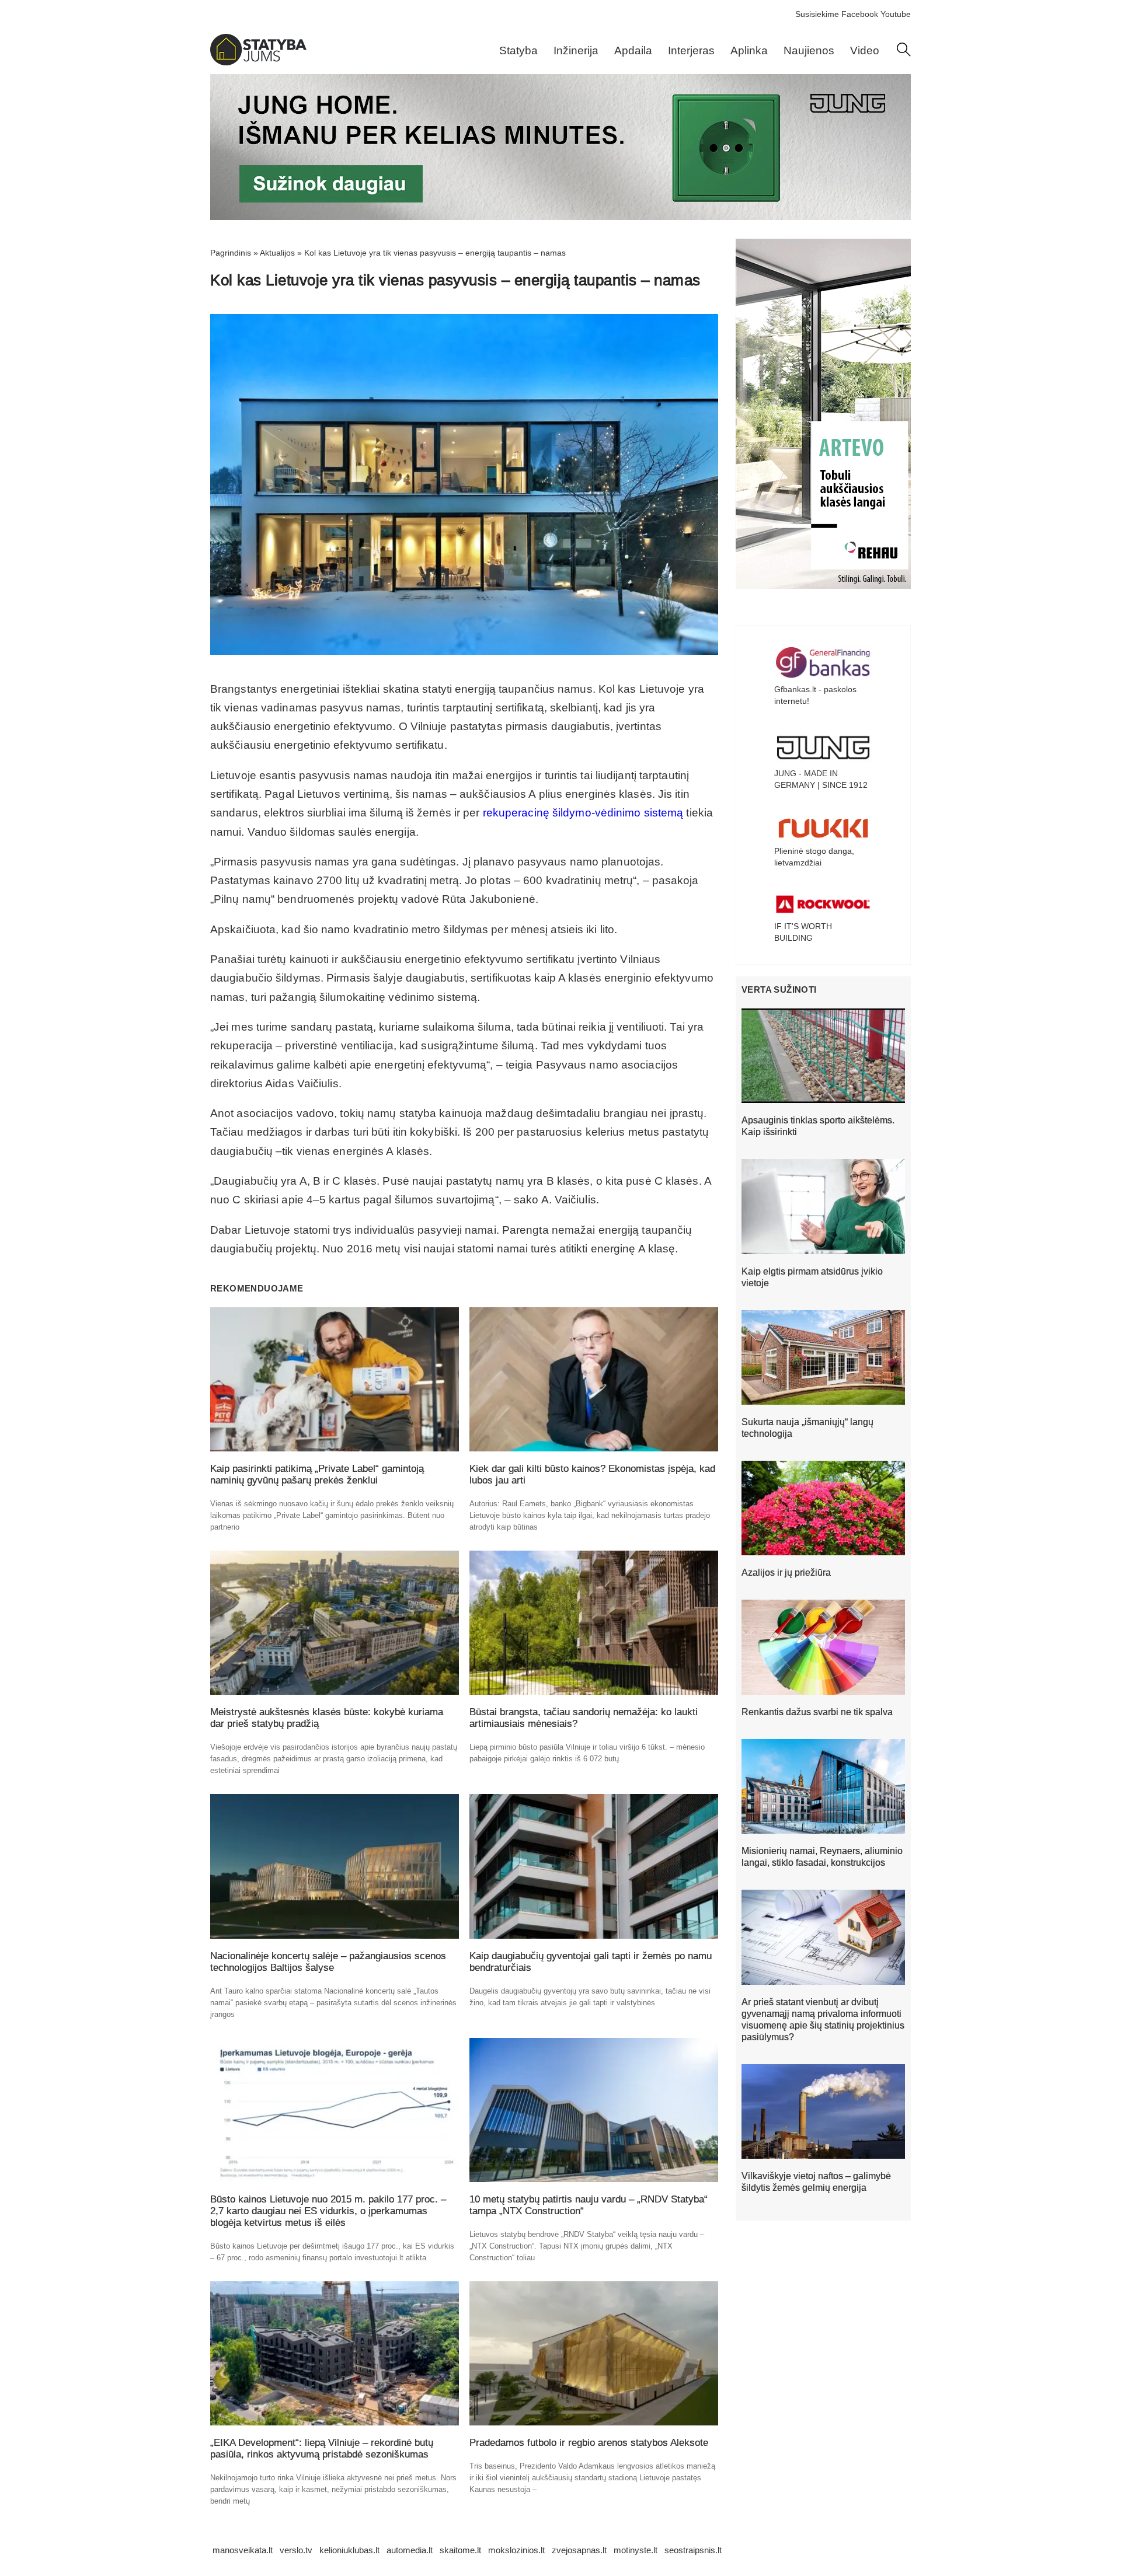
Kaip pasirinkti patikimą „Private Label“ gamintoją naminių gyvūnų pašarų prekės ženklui (317, 1474)
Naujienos (809, 50)
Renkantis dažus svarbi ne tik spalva (817, 1712)
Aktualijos (277, 253)
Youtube (896, 14)
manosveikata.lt (243, 2550)
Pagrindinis (231, 253)
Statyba (518, 50)
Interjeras (691, 50)
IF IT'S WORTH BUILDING (803, 932)
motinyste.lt (636, 2550)
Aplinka (749, 50)
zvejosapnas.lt (579, 2550)
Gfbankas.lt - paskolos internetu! (815, 695)
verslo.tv (296, 2550)
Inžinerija (576, 50)
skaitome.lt (460, 2550)
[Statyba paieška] (904, 54)
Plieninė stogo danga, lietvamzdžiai (814, 857)
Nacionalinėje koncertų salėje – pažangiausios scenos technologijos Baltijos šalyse (328, 1962)
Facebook (860, 14)
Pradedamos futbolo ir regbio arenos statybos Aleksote (589, 2443)
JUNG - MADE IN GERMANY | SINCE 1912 (821, 779)
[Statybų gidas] (258, 62)
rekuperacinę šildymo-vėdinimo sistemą (583, 813)
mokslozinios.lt (516, 2550)
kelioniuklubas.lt (349, 2550)
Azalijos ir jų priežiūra (786, 1573)
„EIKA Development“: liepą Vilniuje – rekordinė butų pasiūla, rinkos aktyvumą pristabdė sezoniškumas (322, 2448)
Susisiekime (817, 14)
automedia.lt (410, 2550)
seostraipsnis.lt (693, 2550)
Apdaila (633, 50)
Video (865, 50)
